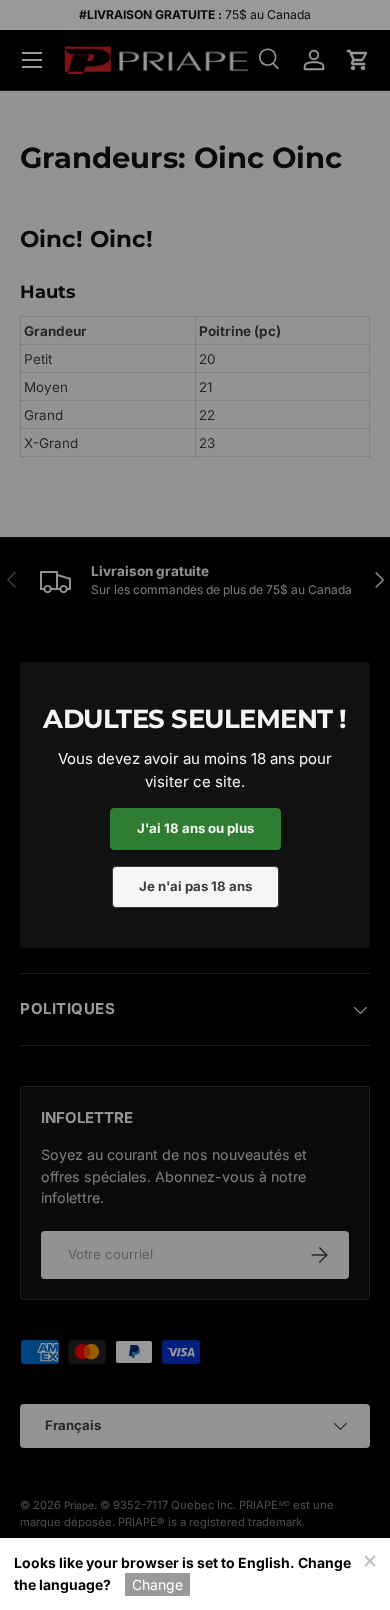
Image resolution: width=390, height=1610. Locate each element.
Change (157, 1584)
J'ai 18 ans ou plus (195, 828)
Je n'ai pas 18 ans (195, 886)
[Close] (369, 1559)
